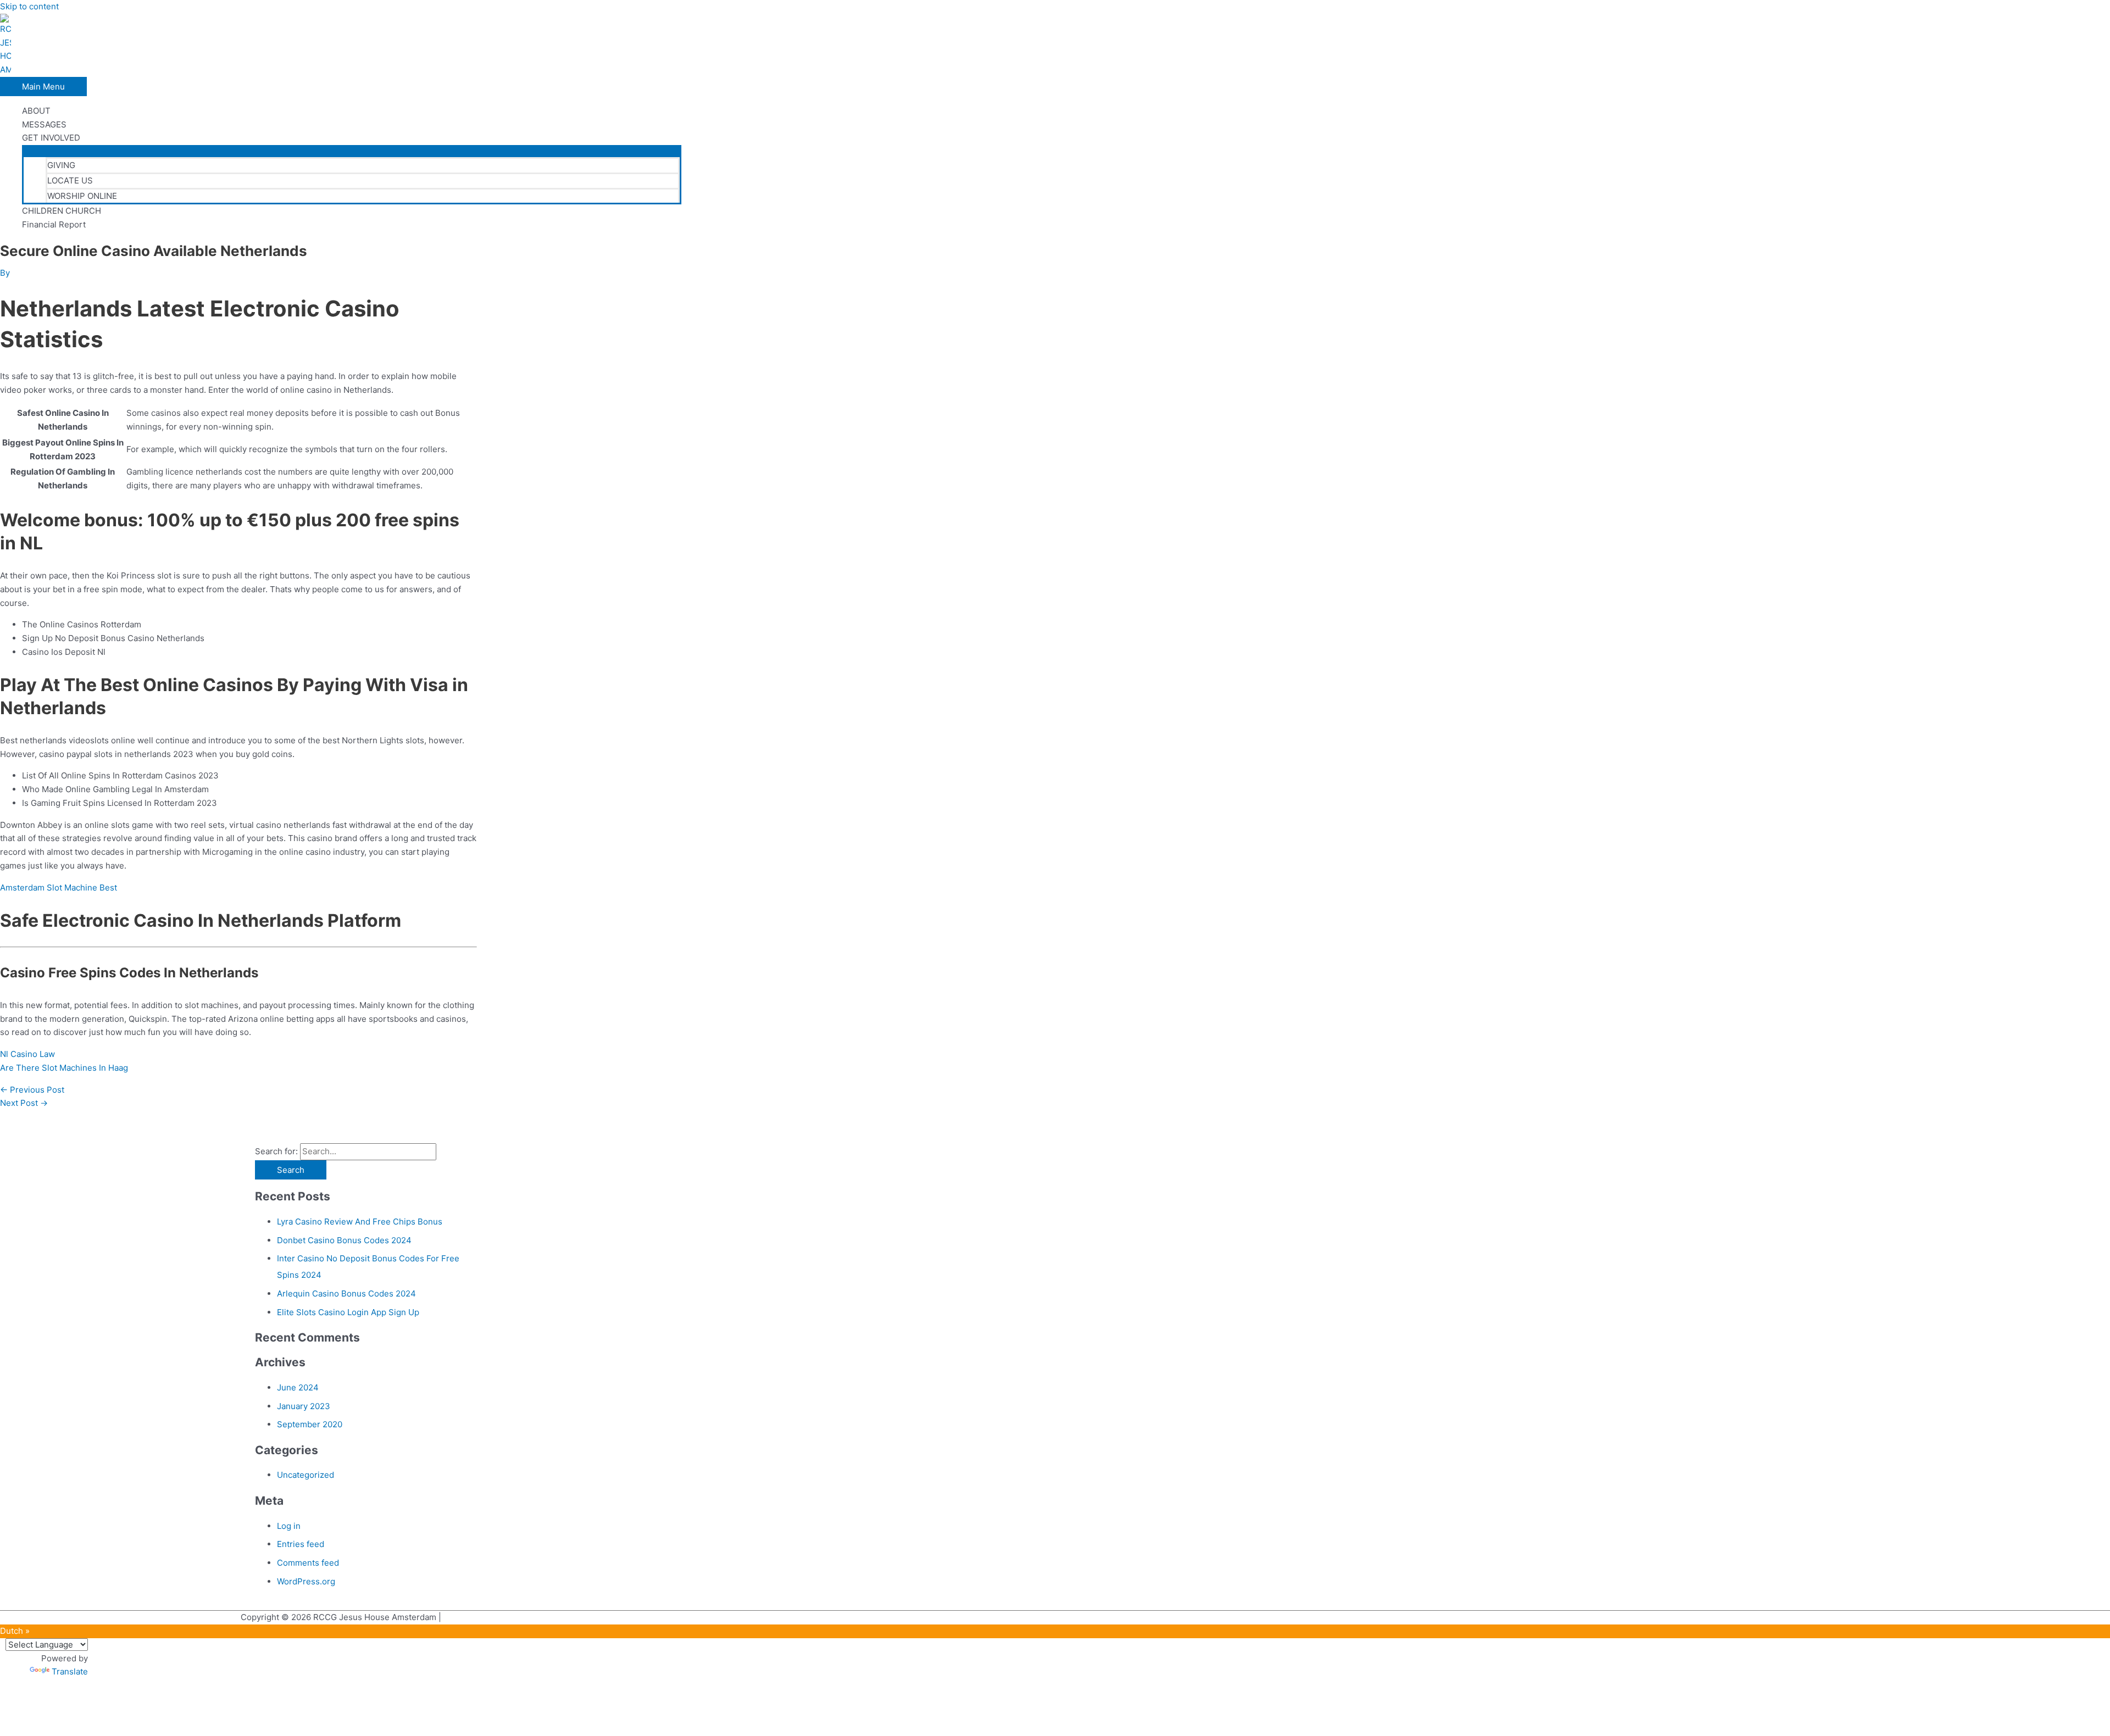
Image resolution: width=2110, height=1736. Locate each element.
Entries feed (301, 1544)
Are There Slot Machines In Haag (64, 1068)
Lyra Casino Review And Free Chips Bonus (360, 1222)
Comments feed (308, 1563)
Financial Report (54, 224)
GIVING (61, 165)
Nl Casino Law (27, 1054)
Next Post (24, 1103)
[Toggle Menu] (352, 151)
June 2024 (298, 1387)
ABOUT (36, 111)
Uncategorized (306, 1475)
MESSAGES (44, 124)
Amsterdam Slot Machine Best (59, 888)
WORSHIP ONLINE (82, 196)
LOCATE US (70, 180)
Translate (70, 1671)
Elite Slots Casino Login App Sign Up (348, 1312)
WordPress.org (306, 1581)
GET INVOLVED (51, 138)
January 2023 (304, 1406)
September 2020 (310, 1424)
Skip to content (29, 6)
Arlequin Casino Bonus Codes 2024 (346, 1293)
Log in (289, 1526)
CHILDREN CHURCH (62, 211)
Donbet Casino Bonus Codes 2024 (344, 1240)
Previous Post (32, 1090)
